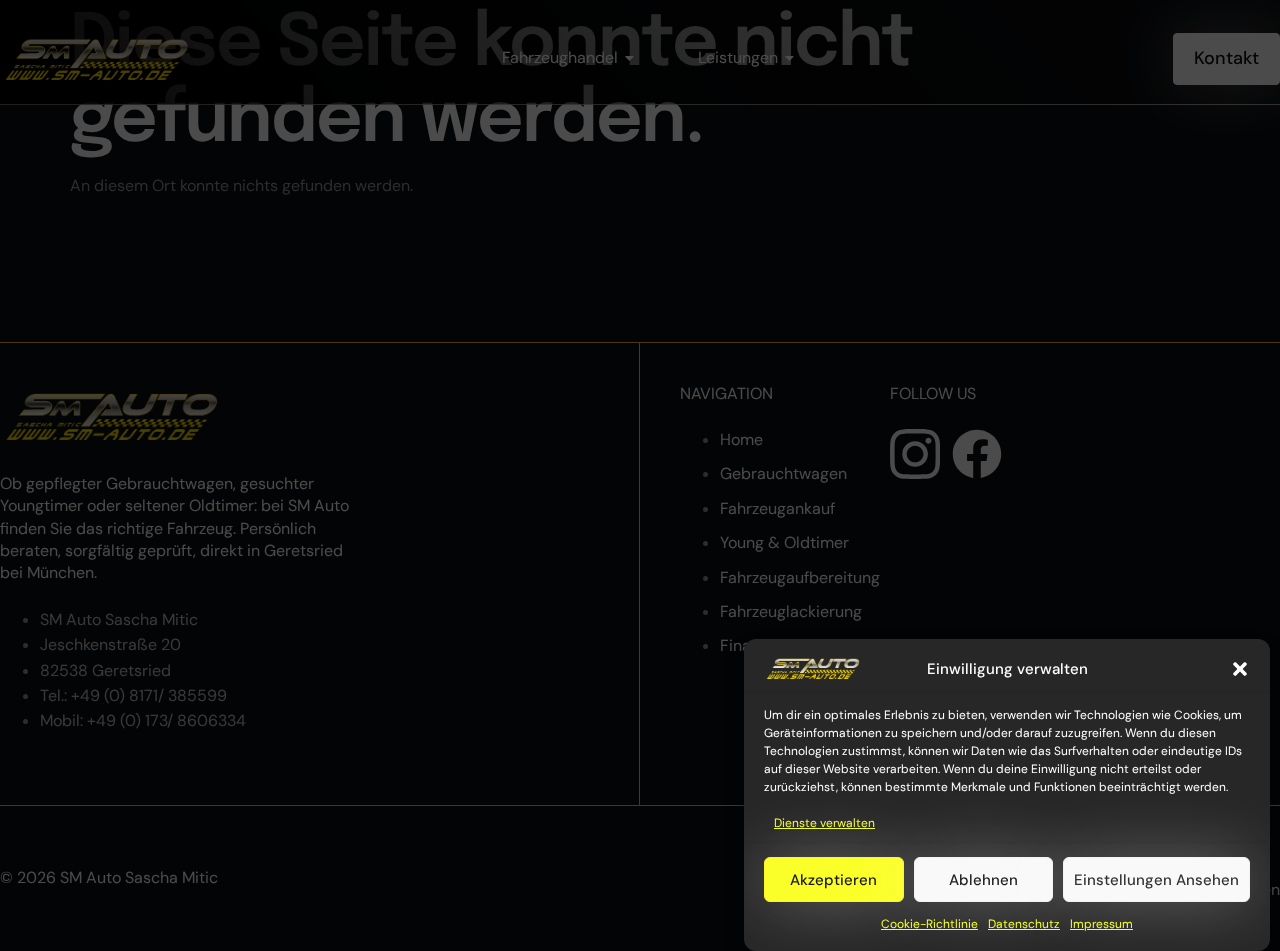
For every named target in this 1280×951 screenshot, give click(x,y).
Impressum (1101, 925)
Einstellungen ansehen (1156, 880)
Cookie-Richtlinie (929, 925)
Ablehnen (983, 880)
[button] (1240, 669)
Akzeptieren (833, 880)
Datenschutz (1024, 925)
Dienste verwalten (824, 823)
